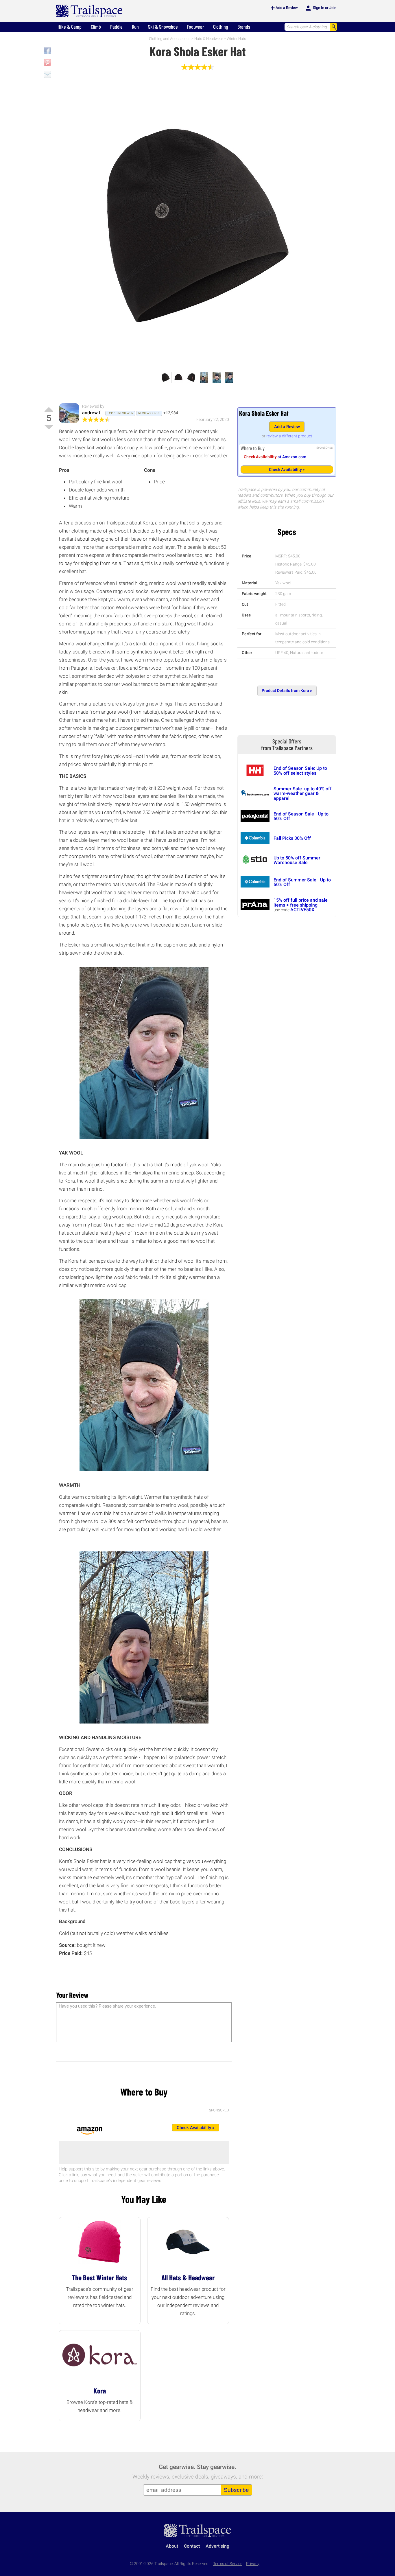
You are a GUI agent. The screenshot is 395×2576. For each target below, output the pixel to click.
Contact (192, 2546)
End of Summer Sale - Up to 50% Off (302, 882)
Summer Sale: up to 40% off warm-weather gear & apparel (303, 793)
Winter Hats (236, 39)
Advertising (217, 2546)
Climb (96, 27)
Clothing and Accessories (170, 39)
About (172, 2546)
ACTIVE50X (302, 910)
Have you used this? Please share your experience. (107, 2006)
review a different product (289, 436)
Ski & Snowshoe (163, 27)
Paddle (116, 27)
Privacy (253, 2564)
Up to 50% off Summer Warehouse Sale (297, 860)
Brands (244, 27)
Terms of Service (228, 2564)
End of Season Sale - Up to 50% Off (301, 816)
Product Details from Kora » (287, 691)
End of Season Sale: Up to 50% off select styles (300, 770)
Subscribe (236, 2490)
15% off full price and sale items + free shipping (301, 902)
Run (135, 27)
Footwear (195, 27)
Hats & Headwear (209, 39)
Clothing (221, 27)
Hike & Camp (70, 27)
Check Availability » (287, 469)
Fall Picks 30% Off (292, 838)
